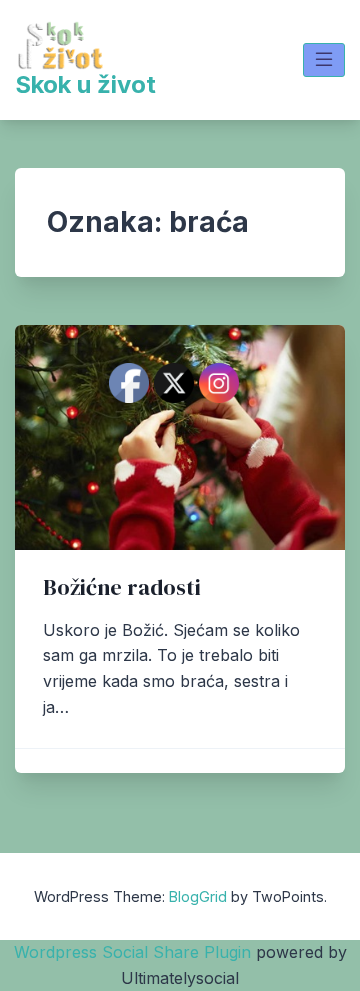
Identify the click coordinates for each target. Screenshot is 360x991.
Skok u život (85, 84)
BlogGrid (198, 896)
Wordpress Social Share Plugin (135, 952)
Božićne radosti (122, 587)
